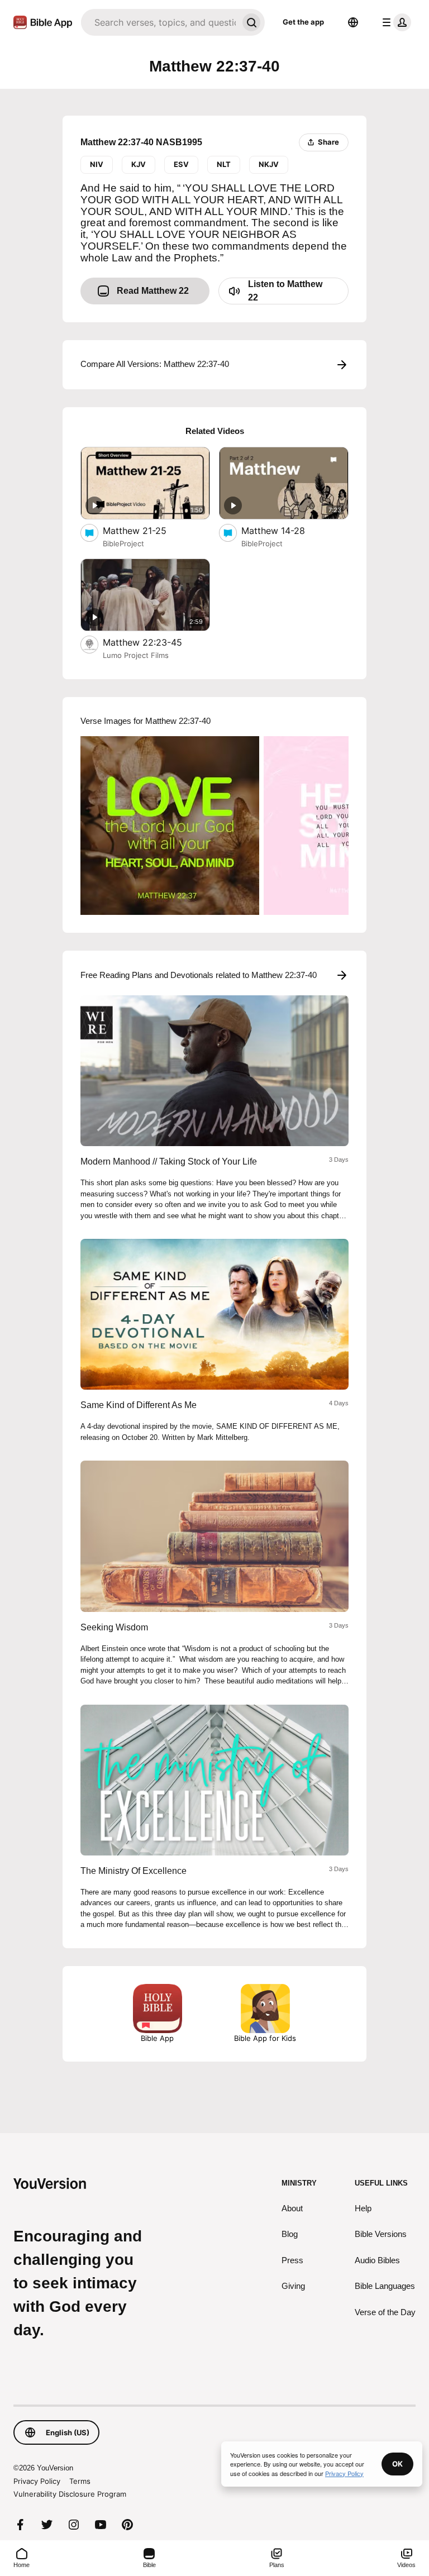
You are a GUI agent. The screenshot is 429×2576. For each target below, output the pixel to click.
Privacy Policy (37, 2481)
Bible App (157, 2038)
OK (397, 2464)
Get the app (303, 22)
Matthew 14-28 (284, 530)
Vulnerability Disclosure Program (70, 2494)
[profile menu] (394, 22)
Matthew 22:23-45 (154, 642)
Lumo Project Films (136, 655)
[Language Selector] (353, 22)
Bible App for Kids (265, 2038)
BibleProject (123, 543)
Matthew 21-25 (146, 530)
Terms (80, 2481)
